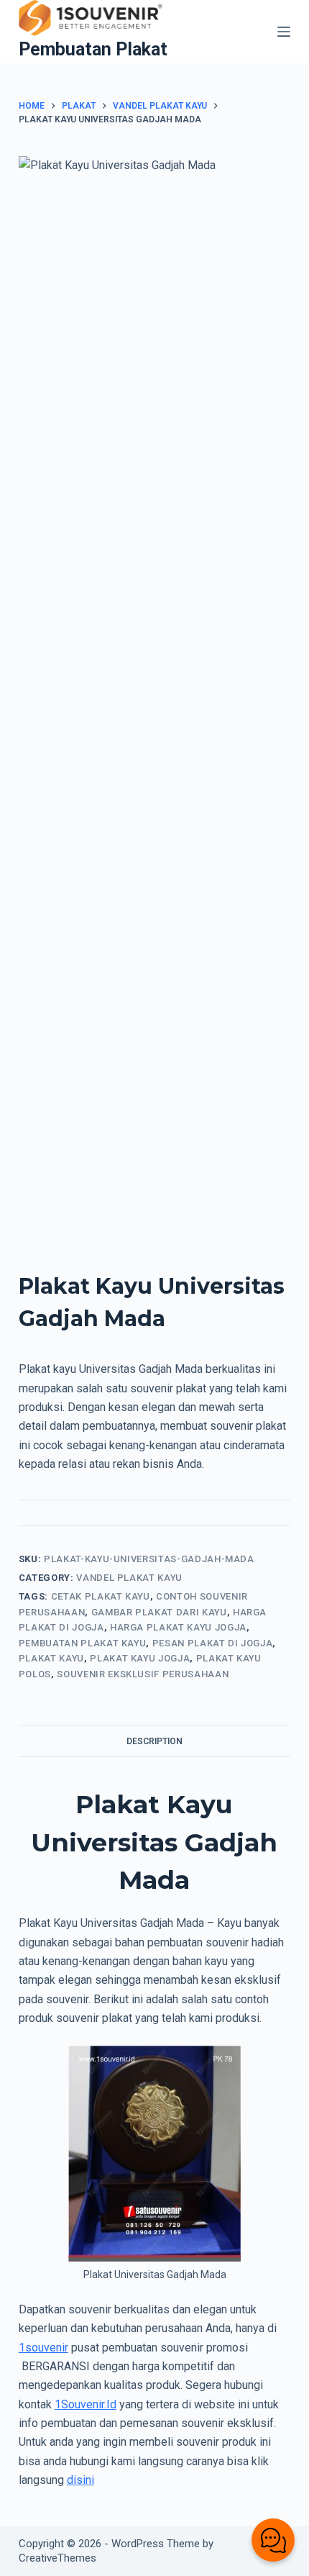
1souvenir (43, 2348)
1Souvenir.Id (86, 2404)
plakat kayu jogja (140, 1658)
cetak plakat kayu (101, 1596)
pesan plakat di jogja (213, 1643)
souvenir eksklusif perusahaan (143, 1674)
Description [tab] (154, 1741)
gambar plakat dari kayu (159, 1612)
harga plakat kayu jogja (178, 1627)
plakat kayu (51, 1658)
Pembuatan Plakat (93, 49)
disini (80, 2480)
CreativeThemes (57, 2558)
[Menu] (284, 32)
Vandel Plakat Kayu (129, 1578)
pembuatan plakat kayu (83, 1643)
